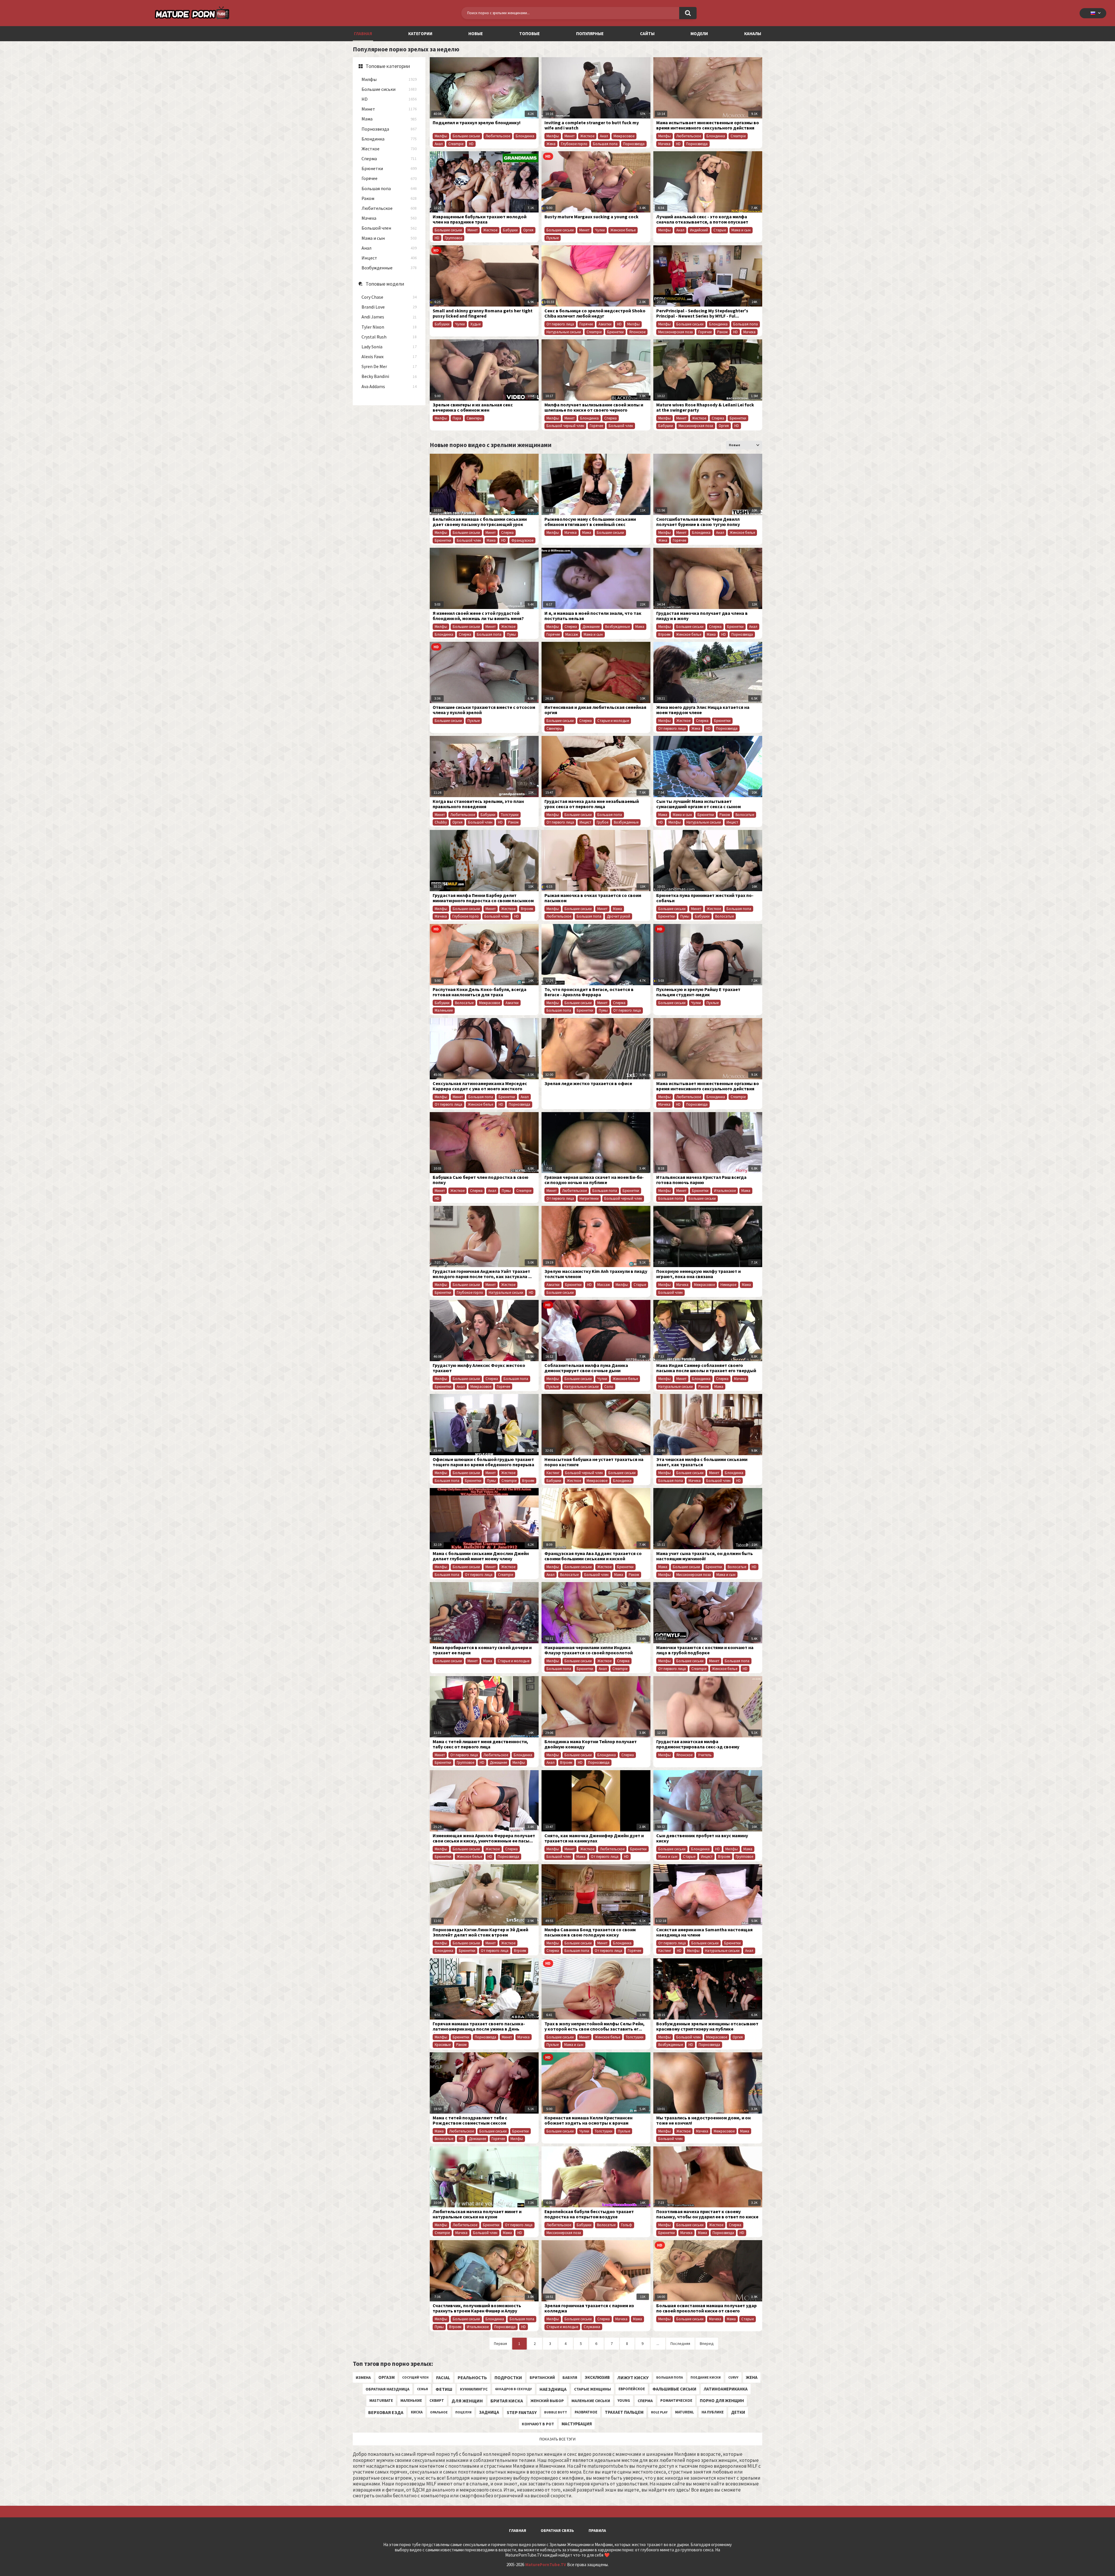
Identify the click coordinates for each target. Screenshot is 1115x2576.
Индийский (699, 230)
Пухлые (553, 238)
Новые (476, 34)
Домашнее (591, 627)
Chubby (441, 822)
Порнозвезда (389, 129)
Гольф (627, 2225)
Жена (551, 144)
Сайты (647, 34)
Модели (699, 34)
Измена (363, 2377)
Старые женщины (592, 2389)
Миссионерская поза (676, 332)
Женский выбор (547, 2401)
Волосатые (745, 815)
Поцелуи (463, 2412)
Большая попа (389, 189)
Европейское (632, 2389)
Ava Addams (389, 387)
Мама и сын (389, 238)
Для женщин (467, 2401)
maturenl (685, 2412)
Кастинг (553, 1473)
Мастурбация (577, 2424)
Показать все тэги (557, 2439)
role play (659, 2412)
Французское (522, 540)
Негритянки (589, 1198)
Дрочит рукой (618, 916)
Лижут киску (633, 2377)
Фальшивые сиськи (674, 2389)
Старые (720, 230)
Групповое (454, 238)
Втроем (664, 634)
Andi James (389, 317)
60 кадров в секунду (514, 2389)
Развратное (586, 2412)
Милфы (389, 79)
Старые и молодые (613, 721)
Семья (422, 2389)
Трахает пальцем (624, 2412)
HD (389, 99)
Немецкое (728, 1285)
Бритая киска (507, 2401)
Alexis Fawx (389, 357)
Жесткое (389, 149)
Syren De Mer (389, 366)
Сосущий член (415, 2377)
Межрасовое (624, 136)
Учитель (705, 1755)
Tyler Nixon (389, 327)
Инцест (389, 258)
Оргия (528, 230)
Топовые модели (385, 284)
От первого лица (560, 324)
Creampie (456, 144)
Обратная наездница (387, 2389)
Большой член (389, 228)
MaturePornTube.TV (546, 2565)
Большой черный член (565, 426)
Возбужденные (389, 268)
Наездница (553, 2389)
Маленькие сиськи (591, 2401)
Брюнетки (389, 169)
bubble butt (556, 2412)
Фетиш (444, 2389)
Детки (738, 2412)
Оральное (439, 2412)
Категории (420, 34)
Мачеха (389, 218)
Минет (389, 109)
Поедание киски (706, 2377)
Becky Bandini (389, 376)
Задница (489, 2412)
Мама (389, 119)
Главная (518, 2530)
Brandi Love (389, 307)
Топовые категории (388, 66)
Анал (389, 248)
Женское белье (623, 230)
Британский (542, 2377)
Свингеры (474, 418)
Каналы (753, 34)
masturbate (381, 2401)
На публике (713, 2412)
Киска (417, 2412)
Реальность (472, 2377)
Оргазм (386, 2377)
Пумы (511, 634)
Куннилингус (474, 2389)
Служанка (592, 2327)
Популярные (590, 34)
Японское (637, 332)
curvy (733, 2377)
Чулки (600, 230)
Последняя (680, 2343)
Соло (609, 1387)
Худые (475, 324)
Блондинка (389, 139)
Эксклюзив (597, 2377)
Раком (389, 198)
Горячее (389, 178)
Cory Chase (389, 297)
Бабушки (510, 230)
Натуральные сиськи (564, 332)
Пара (457, 418)
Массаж (572, 634)
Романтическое (676, 2401)
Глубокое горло (574, 144)
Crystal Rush (389, 337)
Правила (597, 2530)
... (658, 2343)
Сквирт (437, 2401)
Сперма (389, 159)
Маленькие (444, 1010)
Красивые (443, 2045)
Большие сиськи (389, 89)
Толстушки (510, 815)
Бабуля (570, 2377)
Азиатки (605, 324)
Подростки (508, 2377)
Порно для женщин (722, 2401)
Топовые (529, 34)
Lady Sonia (389, 347)
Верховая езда (386, 2412)
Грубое (603, 822)
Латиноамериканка (726, 2389)
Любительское (389, 208)
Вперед (707, 2343)
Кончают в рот (538, 2424)
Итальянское (725, 1191)
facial (443, 2377)
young (624, 2401)
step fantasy (522, 2412)
